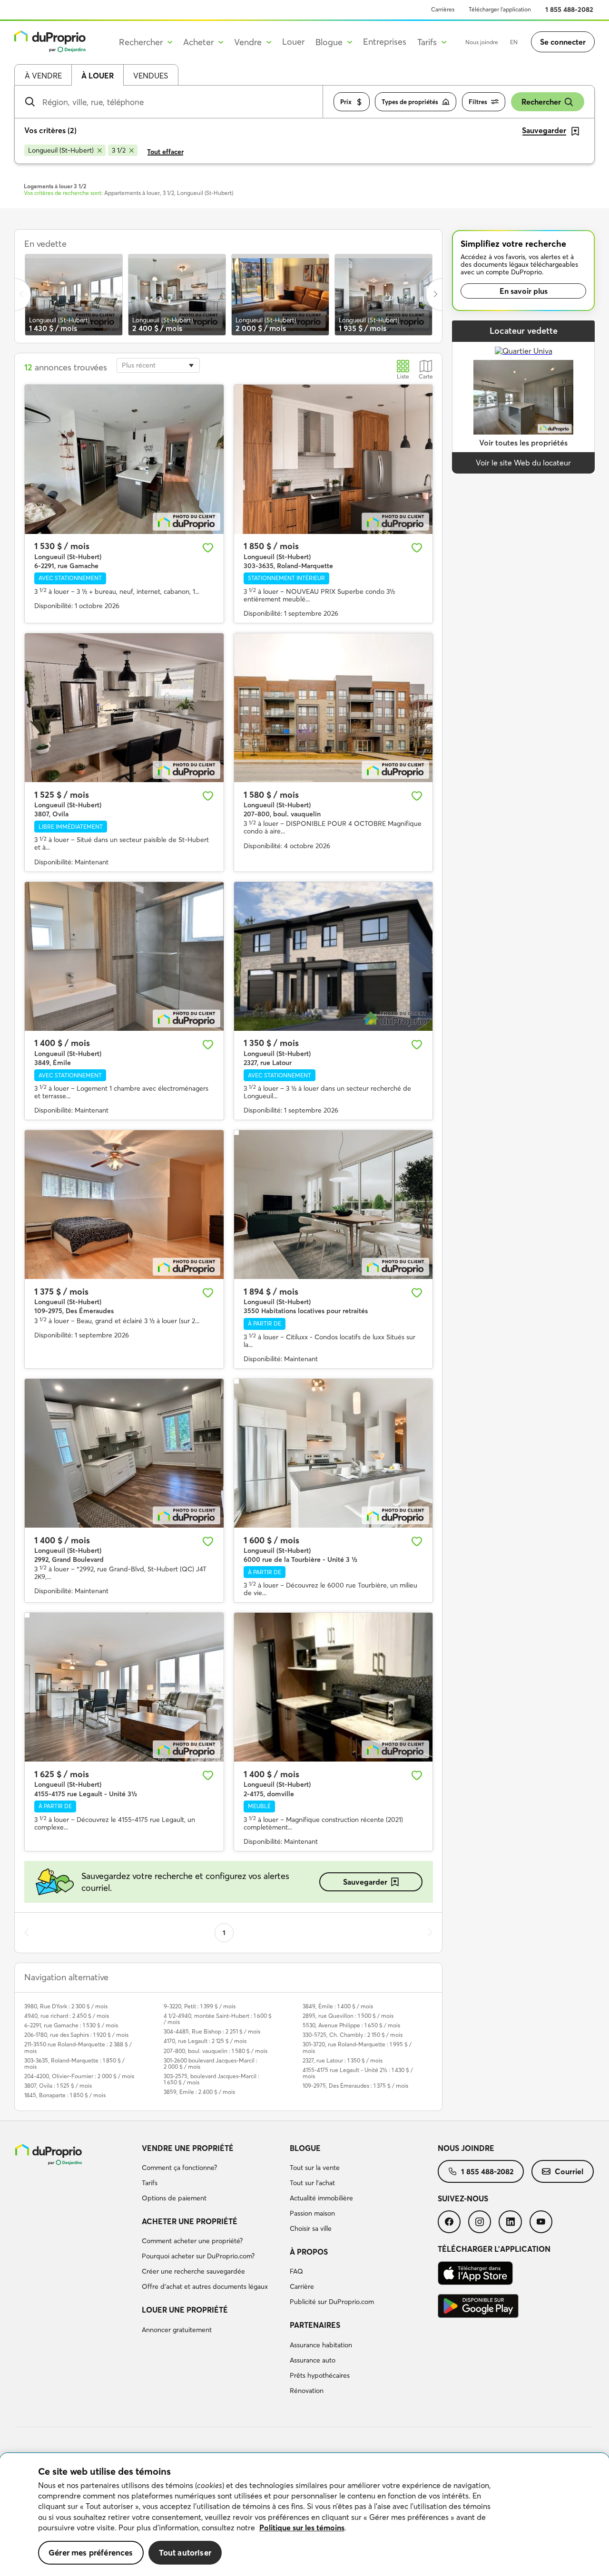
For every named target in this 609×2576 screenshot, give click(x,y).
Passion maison (312, 2213)
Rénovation (307, 2391)
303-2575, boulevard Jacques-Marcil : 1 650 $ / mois (211, 2079)
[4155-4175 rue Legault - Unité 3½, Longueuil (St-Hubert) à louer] (124, 1687)
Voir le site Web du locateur (523, 463)
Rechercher (541, 102)
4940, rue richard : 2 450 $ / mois (67, 2016)
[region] (304, 2515)
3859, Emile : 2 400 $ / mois (199, 2092)
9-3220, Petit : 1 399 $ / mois (200, 2006)
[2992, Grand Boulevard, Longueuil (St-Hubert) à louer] (124, 1453)
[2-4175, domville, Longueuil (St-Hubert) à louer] (334, 1687)
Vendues (151, 76)
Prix (346, 102)
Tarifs (150, 2183)
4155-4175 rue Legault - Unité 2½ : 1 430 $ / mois (358, 2073)
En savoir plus (524, 291)
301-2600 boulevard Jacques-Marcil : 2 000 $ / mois (211, 2063)
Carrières (443, 9)
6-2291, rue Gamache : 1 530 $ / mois (71, 2025)
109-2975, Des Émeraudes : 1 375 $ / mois (355, 2086)
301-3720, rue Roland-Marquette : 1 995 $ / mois (357, 2047)
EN (514, 42)
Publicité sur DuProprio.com (332, 2302)
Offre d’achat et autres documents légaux (205, 2286)
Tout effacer (165, 152)
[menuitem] (212, 2175)
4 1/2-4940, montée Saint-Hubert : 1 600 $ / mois (218, 2019)
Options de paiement (174, 2198)
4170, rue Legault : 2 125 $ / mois (205, 2041)
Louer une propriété (185, 2310)
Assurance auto (313, 2360)
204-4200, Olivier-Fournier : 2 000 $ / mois (79, 2076)
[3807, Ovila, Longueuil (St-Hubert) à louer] (124, 708)
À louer (98, 76)
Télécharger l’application (500, 9)
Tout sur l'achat (312, 2183)
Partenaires (315, 2325)
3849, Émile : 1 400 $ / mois (338, 2006)
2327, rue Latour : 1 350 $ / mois (343, 2060)
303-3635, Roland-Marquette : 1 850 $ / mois (74, 2063)
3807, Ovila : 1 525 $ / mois (58, 2086)
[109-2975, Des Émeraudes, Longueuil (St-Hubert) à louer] (124, 1205)
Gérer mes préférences (91, 2552)
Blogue (305, 2148)
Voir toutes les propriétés (523, 443)
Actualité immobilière (321, 2198)
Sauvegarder (365, 1882)
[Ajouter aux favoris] (208, 548)
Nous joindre (482, 42)
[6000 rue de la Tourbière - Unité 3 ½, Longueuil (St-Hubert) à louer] (334, 1453)
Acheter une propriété (190, 2221)
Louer (293, 42)
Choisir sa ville (311, 2228)
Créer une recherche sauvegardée (193, 2271)
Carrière (302, 2286)
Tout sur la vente (315, 2168)
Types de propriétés (410, 102)
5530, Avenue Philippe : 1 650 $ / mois (351, 2025)
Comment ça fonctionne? (179, 2168)
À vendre (43, 76)
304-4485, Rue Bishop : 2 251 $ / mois (212, 2031)
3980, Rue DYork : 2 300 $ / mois (66, 2006)
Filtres (478, 102)
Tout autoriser (185, 2552)
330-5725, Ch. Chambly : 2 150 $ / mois (353, 2035)
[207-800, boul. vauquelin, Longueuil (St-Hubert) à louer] (334, 708)
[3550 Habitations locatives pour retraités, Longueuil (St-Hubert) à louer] (334, 1205)
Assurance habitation (321, 2345)
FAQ (296, 2271)
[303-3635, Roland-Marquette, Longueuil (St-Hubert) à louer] (334, 459)
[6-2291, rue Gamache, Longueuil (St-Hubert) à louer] (124, 459)
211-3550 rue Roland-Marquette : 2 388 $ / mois (78, 2047)
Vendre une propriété (188, 2148)
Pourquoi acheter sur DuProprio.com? (198, 2256)
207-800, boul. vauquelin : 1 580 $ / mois (216, 2051)
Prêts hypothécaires (320, 2375)
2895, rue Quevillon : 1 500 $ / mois (348, 2016)
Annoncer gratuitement (177, 2330)
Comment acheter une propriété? (192, 2241)
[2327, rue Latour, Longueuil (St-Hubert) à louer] (334, 956)
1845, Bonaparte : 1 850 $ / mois (65, 2095)
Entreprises (385, 42)
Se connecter (563, 42)
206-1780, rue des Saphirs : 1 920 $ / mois (76, 2035)
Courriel (569, 2171)
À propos (309, 2252)
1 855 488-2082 (569, 10)
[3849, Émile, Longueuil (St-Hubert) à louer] (124, 956)
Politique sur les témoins (302, 2528)
